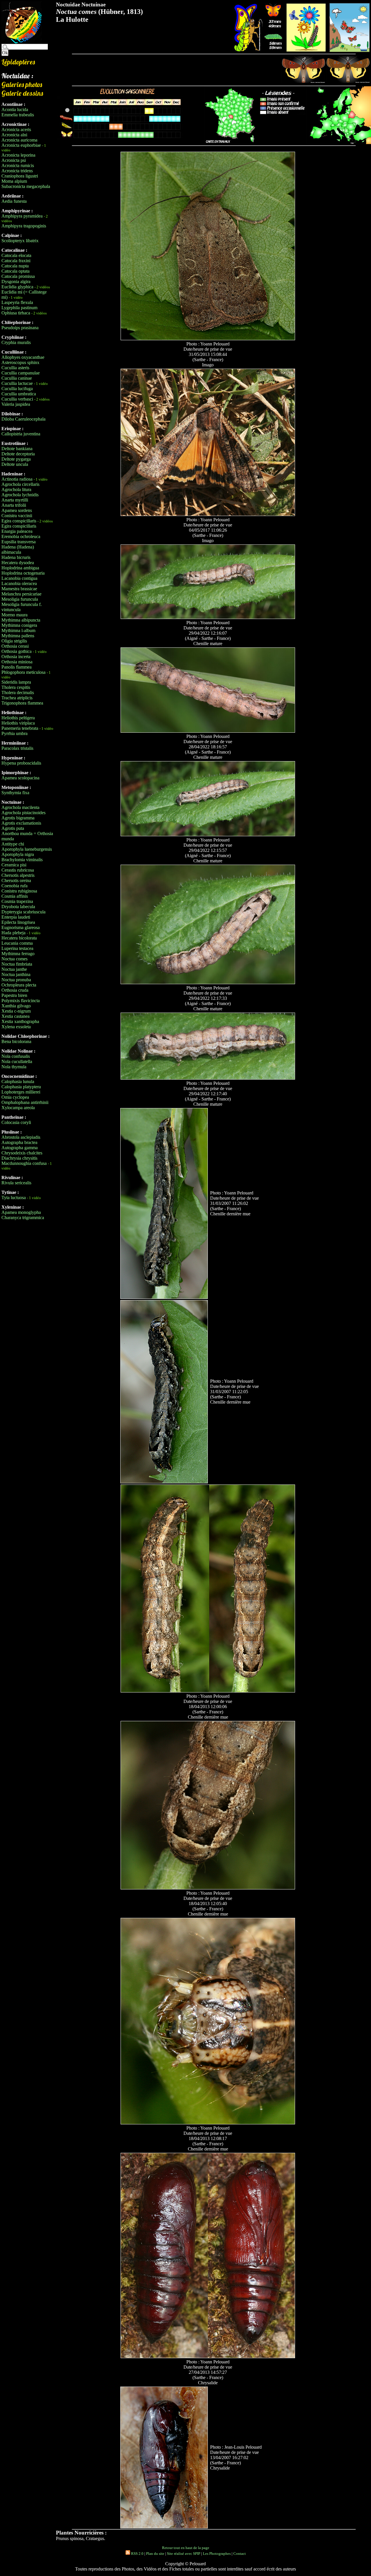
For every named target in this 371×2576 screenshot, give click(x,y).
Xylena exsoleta (16, 1027)
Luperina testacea (17, 948)
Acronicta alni (14, 135)
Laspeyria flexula (17, 302)
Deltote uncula (15, 464)
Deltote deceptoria (18, 454)
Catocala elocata (16, 255)
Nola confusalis (16, 1056)
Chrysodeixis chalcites (22, 1153)
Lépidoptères (18, 62)
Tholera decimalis (18, 693)
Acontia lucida (15, 109)
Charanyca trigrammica (23, 1218)
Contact (240, 2554)
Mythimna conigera (19, 625)
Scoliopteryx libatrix (20, 241)
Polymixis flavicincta (21, 1001)
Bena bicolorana (16, 1041)
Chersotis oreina (16, 880)
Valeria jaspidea (16, 404)
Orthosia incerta (16, 657)
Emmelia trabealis (18, 115)
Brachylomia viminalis (22, 860)
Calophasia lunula (18, 1081)
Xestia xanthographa (20, 1021)
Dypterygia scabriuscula (23, 912)
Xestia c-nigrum (16, 1011)
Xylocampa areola (18, 1108)
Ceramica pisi (14, 865)
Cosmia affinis (15, 896)
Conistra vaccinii (17, 516)
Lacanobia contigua (19, 578)
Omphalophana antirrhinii (25, 1102)
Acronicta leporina (18, 155)
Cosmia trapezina (17, 901)
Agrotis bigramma (18, 818)
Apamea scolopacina (20, 778)
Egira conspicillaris (19, 521)
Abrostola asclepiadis (21, 1137)
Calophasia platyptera (21, 1087)
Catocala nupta (15, 266)
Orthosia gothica (17, 651)
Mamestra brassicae (19, 589)
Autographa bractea (19, 1142)
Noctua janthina (16, 974)
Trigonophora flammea (22, 703)
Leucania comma (17, 943)
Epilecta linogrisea (18, 922)
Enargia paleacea (17, 531)
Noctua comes (14, 959)
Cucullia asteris (15, 368)
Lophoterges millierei (21, 1092)
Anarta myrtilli (15, 500)
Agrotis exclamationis (21, 823)
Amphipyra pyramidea (22, 216)
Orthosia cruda (15, 990)
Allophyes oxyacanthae (23, 357)
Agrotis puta (13, 828)
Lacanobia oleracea (19, 583)
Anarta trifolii (14, 505)
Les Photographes (217, 2554)
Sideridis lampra (16, 682)
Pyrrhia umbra (14, 733)
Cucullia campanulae (21, 373)
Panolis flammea (17, 667)
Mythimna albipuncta (21, 620)
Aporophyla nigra (18, 854)
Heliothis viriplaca (18, 723)
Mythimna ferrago (18, 954)
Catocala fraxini (16, 261)
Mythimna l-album (18, 630)
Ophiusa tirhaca (16, 313)
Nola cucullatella (17, 1061)
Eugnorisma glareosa (21, 927)
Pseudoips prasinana (20, 328)
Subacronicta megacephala (26, 186)
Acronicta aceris (16, 130)
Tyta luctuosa (14, 1198)
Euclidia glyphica (17, 287)
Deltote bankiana (17, 449)
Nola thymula (14, 1067)
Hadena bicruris (16, 557)
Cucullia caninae (17, 378)
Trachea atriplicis (17, 698)
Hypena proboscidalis (21, 763)
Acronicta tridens (17, 171)
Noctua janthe (14, 969)
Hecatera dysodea (18, 563)
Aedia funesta (14, 201)
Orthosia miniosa (17, 662)
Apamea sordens (17, 510)
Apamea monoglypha (21, 1212)
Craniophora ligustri (20, 176)
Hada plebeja (13, 933)
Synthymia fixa (15, 793)
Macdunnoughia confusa (24, 1163)
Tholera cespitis (16, 687)
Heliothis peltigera (18, 718)
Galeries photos (22, 84)
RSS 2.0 (137, 2554)
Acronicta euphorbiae (21, 145)
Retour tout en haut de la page (186, 2548)
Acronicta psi (14, 160)
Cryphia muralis (16, 342)
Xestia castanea (16, 1016)
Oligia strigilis (14, 641)
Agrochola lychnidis (20, 495)
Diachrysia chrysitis (19, 1158)
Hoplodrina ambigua (20, 568)
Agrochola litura (16, 489)
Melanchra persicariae (21, 594)
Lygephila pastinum (19, 308)
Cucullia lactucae (17, 383)
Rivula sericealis (16, 1183)
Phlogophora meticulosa (23, 672)
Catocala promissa (18, 276)
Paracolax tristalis (17, 748)
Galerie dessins (22, 93)
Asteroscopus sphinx (20, 362)
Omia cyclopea (15, 1097)
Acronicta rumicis (18, 165)
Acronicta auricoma (19, 140)
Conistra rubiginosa (19, 891)
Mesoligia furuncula (20, 599)
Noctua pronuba (16, 980)
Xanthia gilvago (16, 1006)
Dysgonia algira (16, 282)
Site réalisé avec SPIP (184, 2554)
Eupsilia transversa (19, 542)
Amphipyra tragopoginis (24, 226)
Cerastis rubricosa (18, 870)
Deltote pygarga (16, 459)
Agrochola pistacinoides (23, 813)
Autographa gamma (20, 1148)
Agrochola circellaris (20, 484)
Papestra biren (14, 995)
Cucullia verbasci (17, 399)
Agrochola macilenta (20, 807)
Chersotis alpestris (18, 875)
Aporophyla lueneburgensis (27, 849)
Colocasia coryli (16, 1122)
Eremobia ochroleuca (21, 536)
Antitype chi (13, 844)
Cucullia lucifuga (17, 389)
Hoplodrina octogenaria (23, 573)
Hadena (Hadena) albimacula (18, 550)
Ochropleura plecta (19, 985)
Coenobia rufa (14, 886)
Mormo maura (14, 615)
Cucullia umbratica (19, 394)
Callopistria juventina (21, 434)
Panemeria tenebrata (20, 728)
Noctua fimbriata (17, 964)
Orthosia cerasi (15, 646)
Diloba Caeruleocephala (23, 419)
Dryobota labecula (18, 907)
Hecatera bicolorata (19, 938)
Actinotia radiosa (17, 479)
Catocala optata (16, 271)
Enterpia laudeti (16, 917)
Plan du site (155, 2554)
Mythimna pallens (18, 636)
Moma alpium (14, 181)
